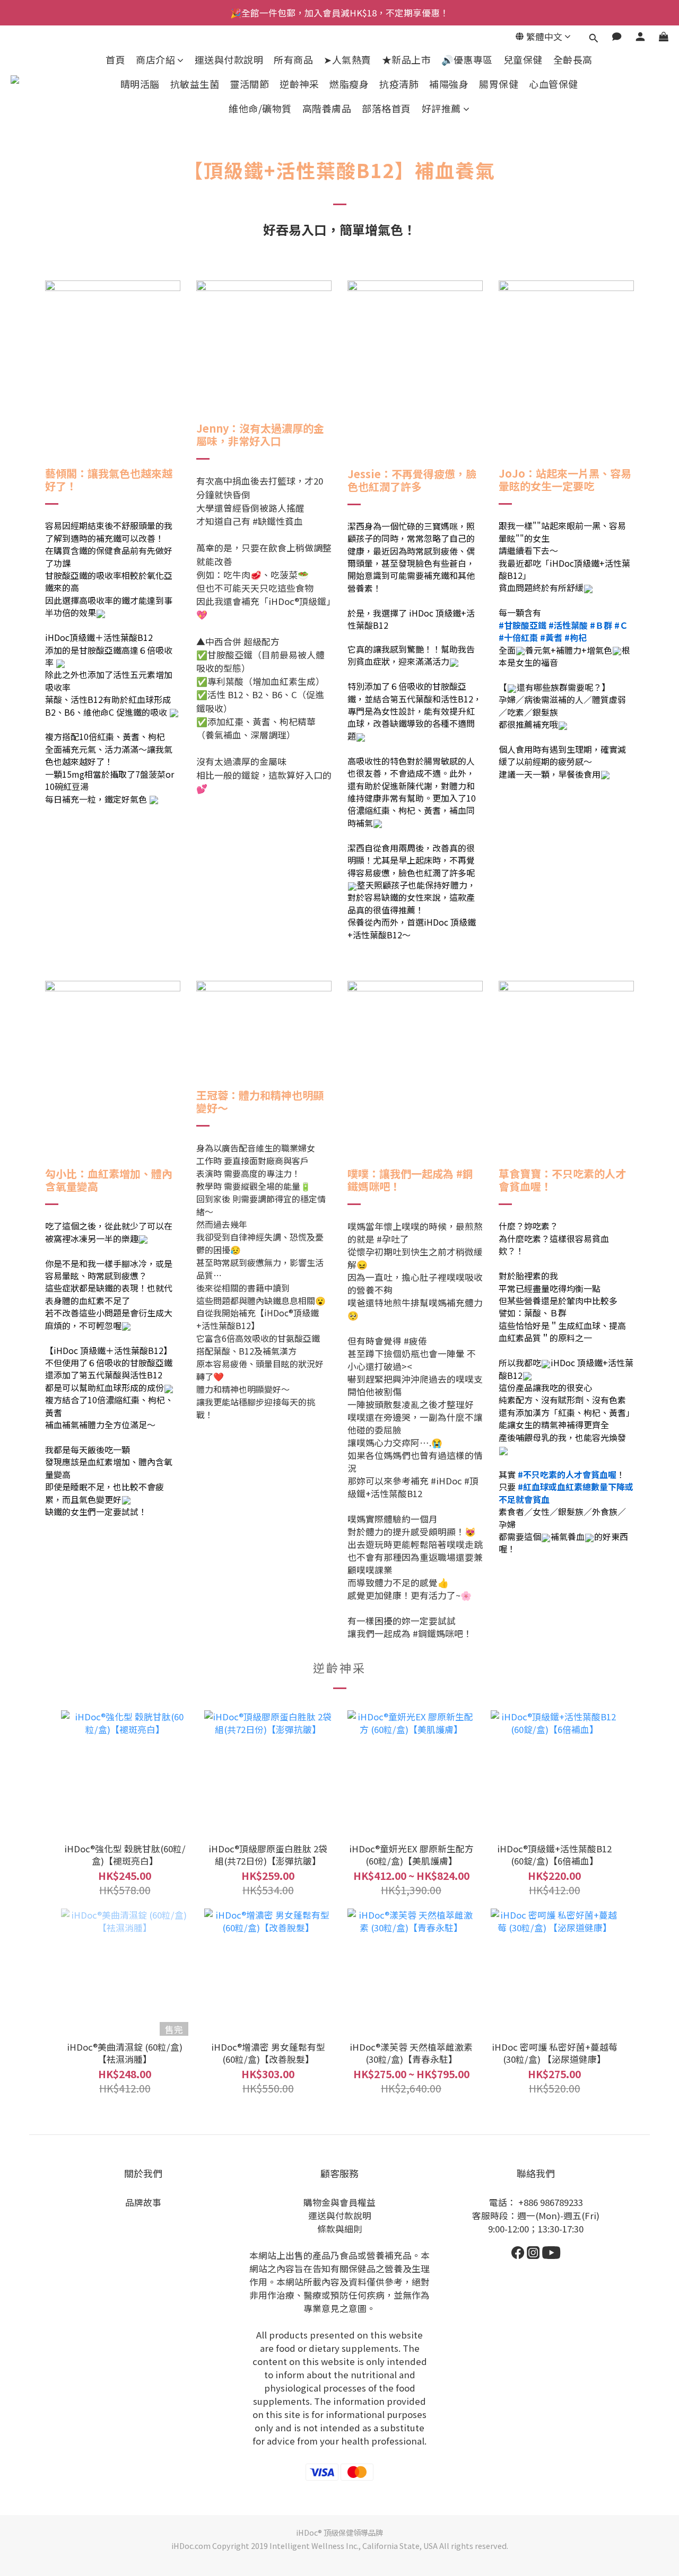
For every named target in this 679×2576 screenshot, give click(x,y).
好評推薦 (441, 108)
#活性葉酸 (568, 625)
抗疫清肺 (399, 84)
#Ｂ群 (601, 625)
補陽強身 (449, 84)
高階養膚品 (327, 108)
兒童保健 (523, 60)
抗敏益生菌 (195, 84)
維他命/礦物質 (260, 108)
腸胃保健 (499, 84)
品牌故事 (143, 2202)
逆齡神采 (299, 84)
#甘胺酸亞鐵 (523, 625)
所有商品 (293, 60)
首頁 (115, 60)
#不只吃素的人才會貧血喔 (567, 1474)
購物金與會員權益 (339, 2202)
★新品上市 (407, 60)
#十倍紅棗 (518, 637)
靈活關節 (249, 84)
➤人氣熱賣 (347, 60)
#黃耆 (551, 637)
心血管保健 (554, 84)
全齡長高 (573, 60)
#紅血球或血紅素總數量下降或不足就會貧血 (566, 1493)
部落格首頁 (386, 108)
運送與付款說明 (229, 60)
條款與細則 (340, 2229)
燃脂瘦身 (349, 84)
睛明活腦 (140, 84)
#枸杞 (576, 637)
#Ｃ (621, 625)
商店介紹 (155, 60)
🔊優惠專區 (467, 60)
